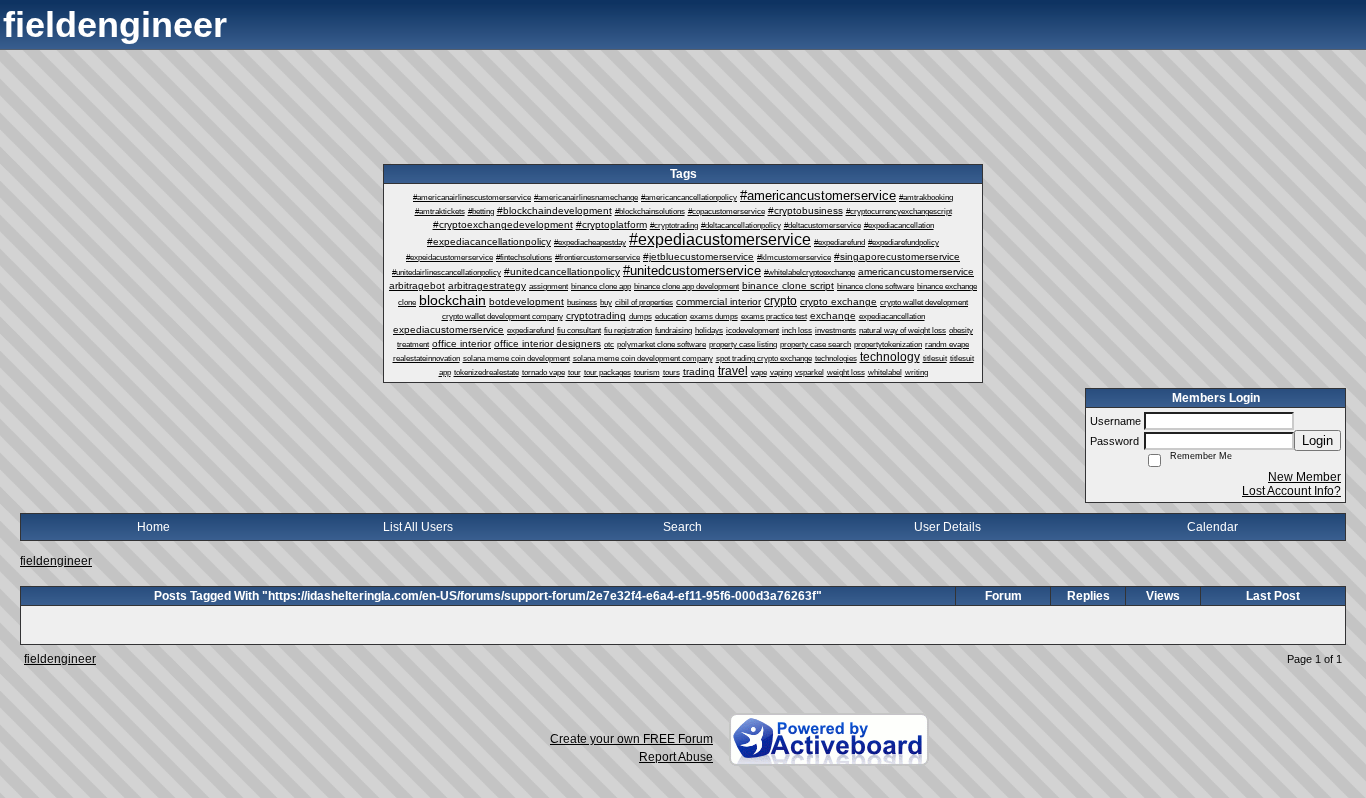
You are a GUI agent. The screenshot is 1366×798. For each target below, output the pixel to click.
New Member (1304, 477)
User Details (947, 527)
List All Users (418, 527)
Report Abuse (676, 757)
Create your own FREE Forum (631, 739)
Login (1317, 440)
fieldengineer (56, 561)
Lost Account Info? (1291, 491)
